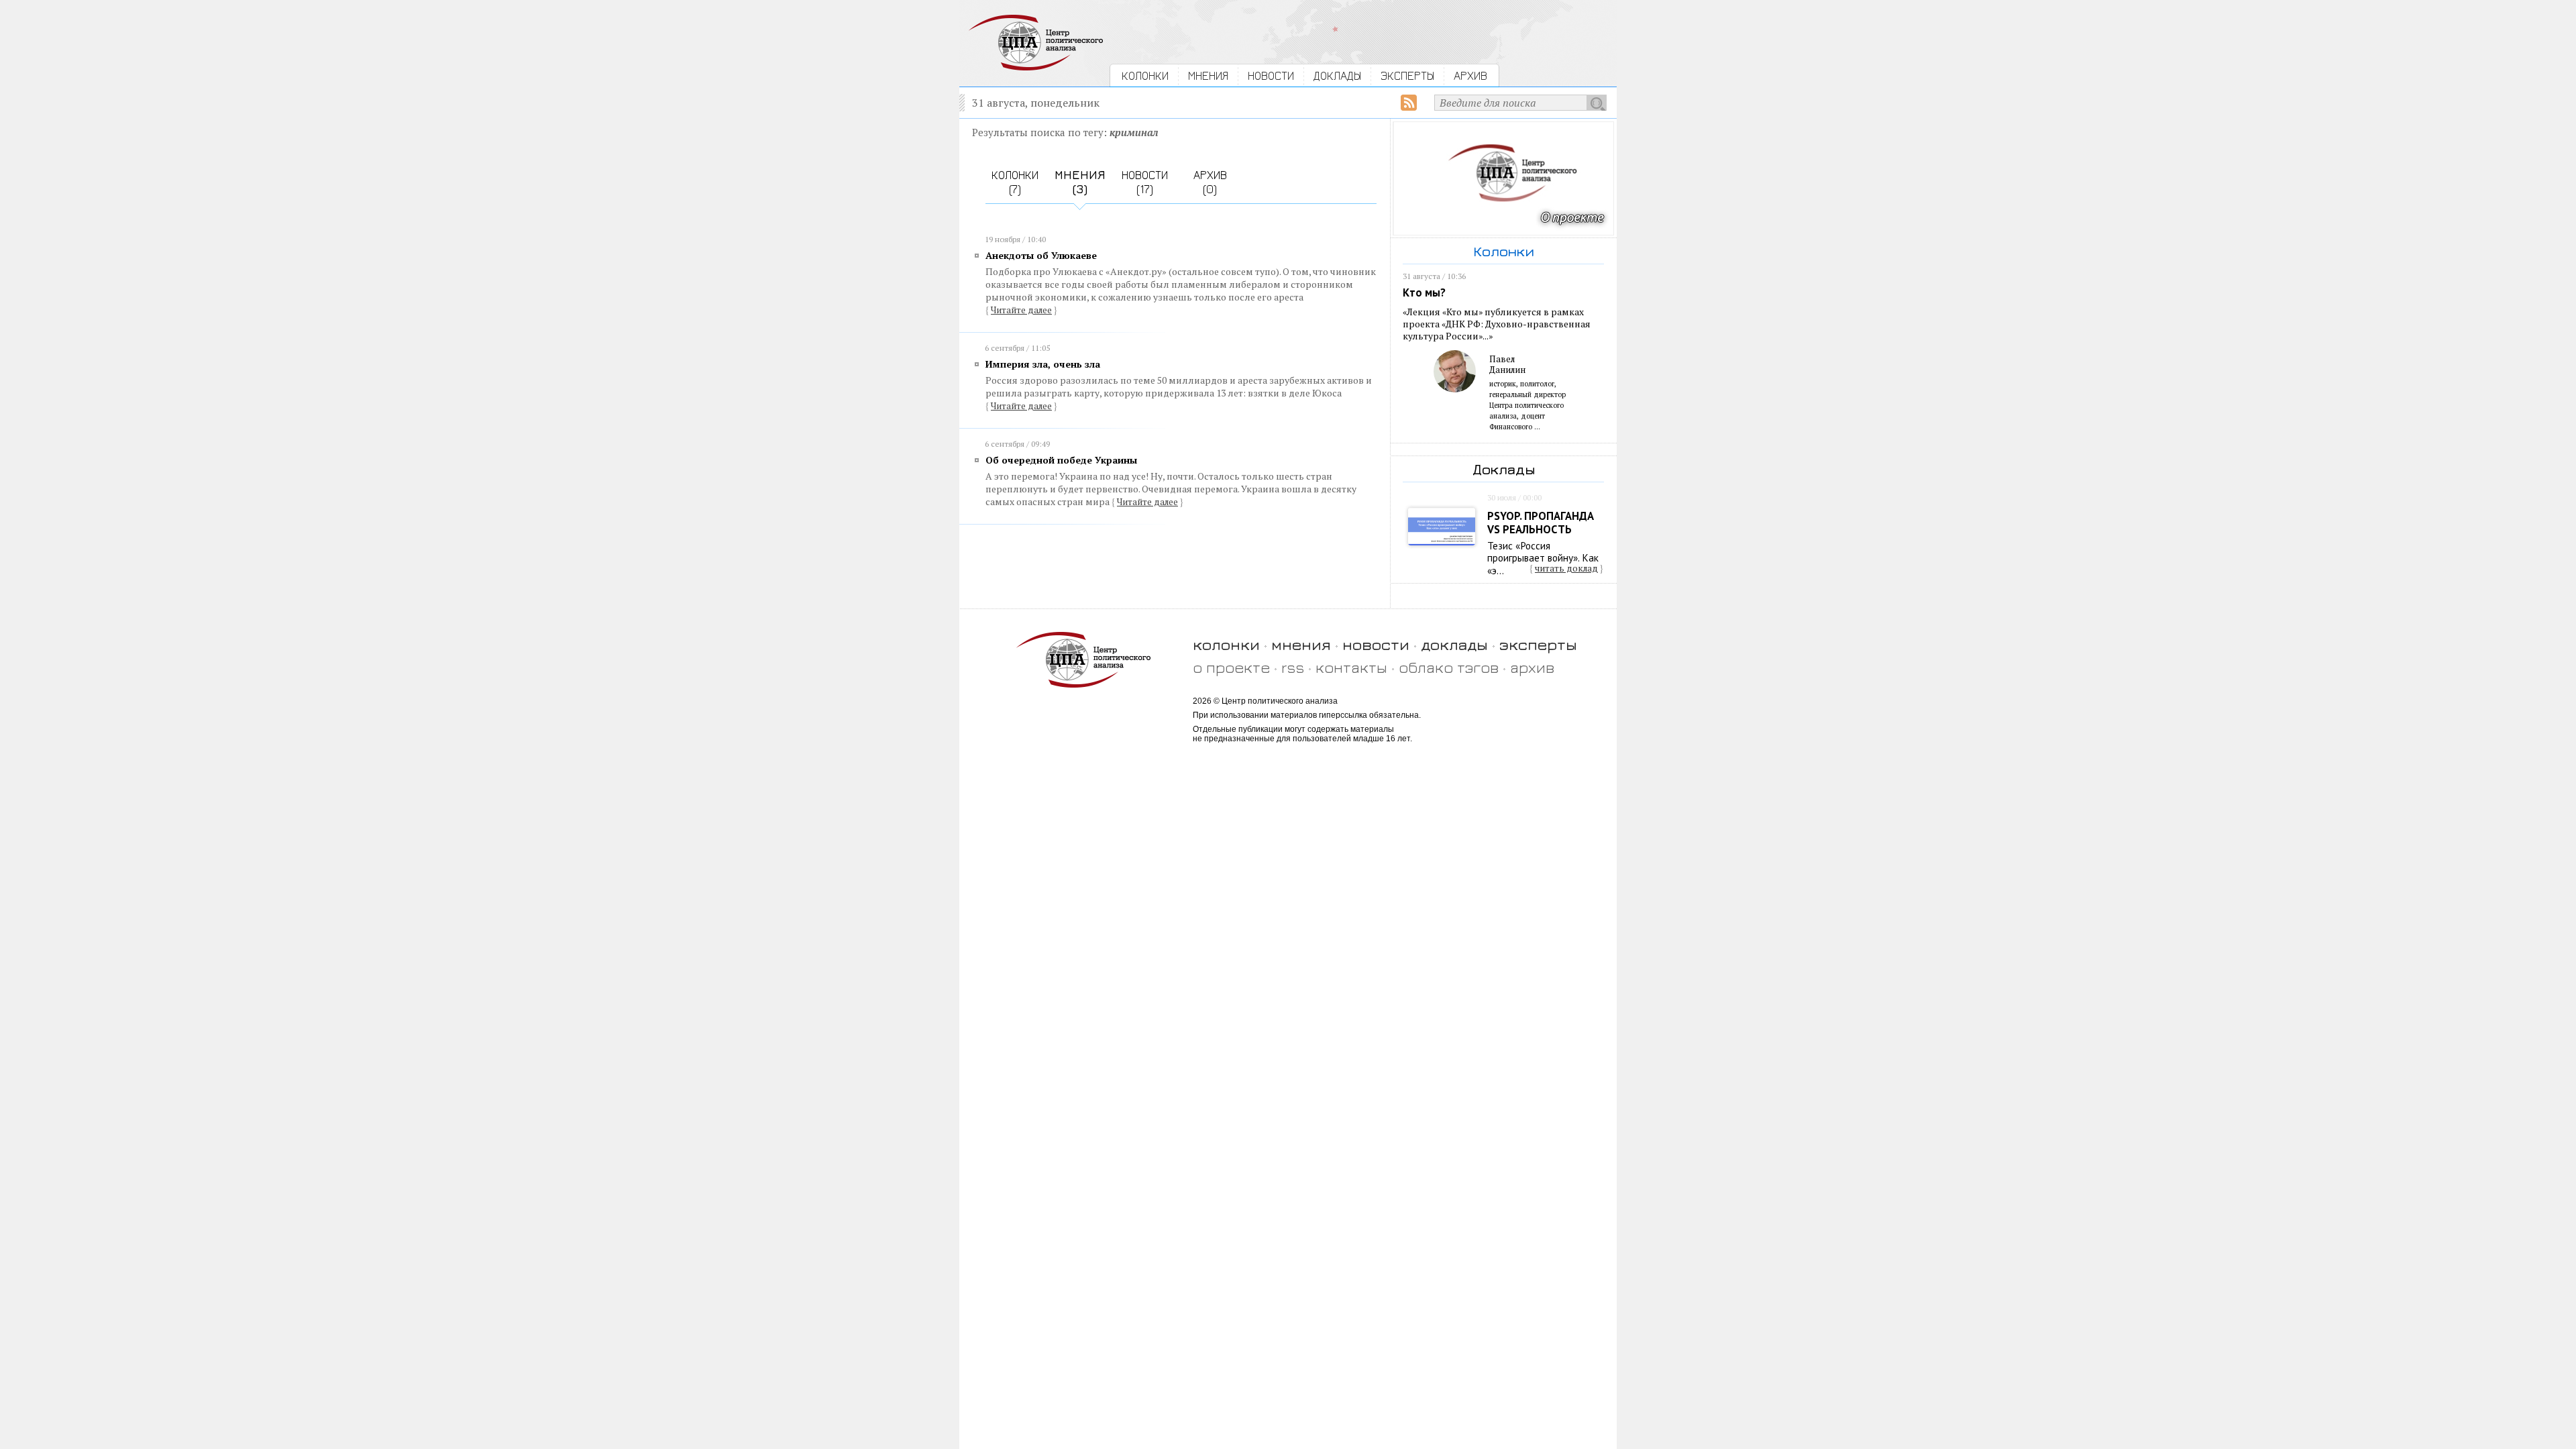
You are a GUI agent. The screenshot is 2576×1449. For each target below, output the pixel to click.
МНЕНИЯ (1208, 75)
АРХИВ (1470, 75)
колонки (1226, 644)
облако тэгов (1449, 667)
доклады (1454, 644)
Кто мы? (1424, 292)
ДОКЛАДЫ (1337, 75)
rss (1293, 667)
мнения (1301, 644)
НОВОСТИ (1271, 75)
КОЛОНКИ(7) (1015, 182)
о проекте (1231, 667)
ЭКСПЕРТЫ (1407, 75)
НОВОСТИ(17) (1145, 182)
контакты (1351, 667)
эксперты (1538, 644)
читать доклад (1566, 568)
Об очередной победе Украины (1061, 460)
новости (1376, 644)
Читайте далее (1021, 310)
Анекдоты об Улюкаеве (1041, 255)
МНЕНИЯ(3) (1080, 182)
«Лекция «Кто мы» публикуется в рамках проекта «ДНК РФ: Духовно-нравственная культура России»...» (1497, 324)
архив (1532, 667)
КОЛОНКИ (1145, 75)
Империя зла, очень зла (1043, 364)
